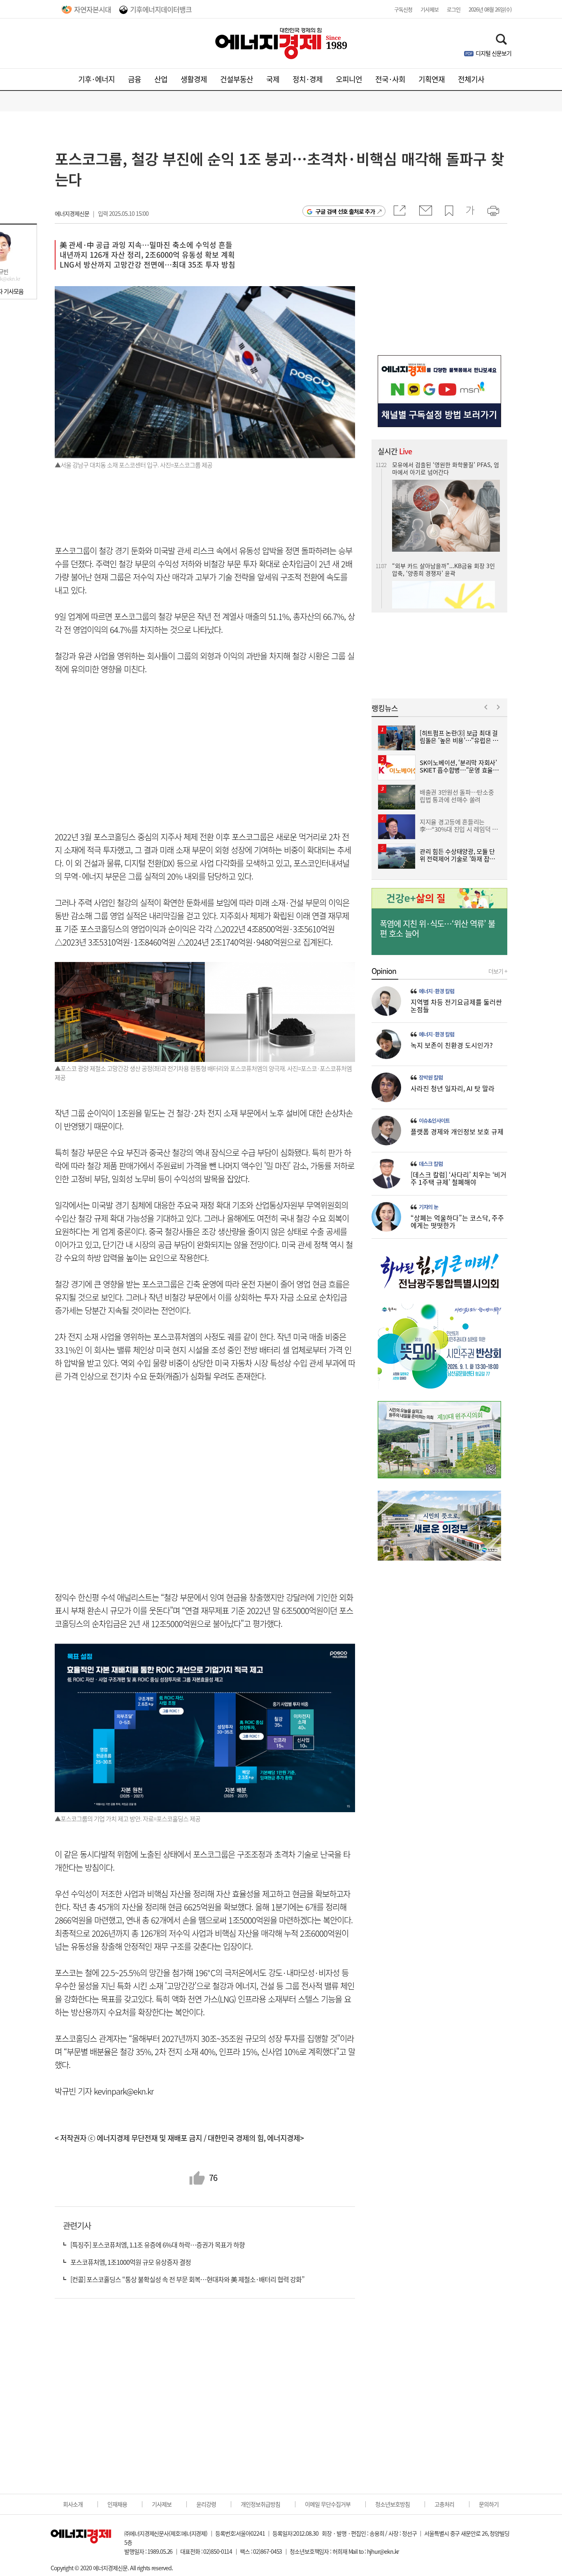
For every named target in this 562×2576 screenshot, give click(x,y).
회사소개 (73, 2504)
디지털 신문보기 (493, 53)
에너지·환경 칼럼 (437, 991)
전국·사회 (390, 79)
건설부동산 (237, 79)
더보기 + (498, 971)
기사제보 (430, 9)
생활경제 (194, 79)
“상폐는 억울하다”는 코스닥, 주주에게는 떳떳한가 (457, 1221)
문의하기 (489, 2504)
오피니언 (349, 79)
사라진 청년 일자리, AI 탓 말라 (453, 1088)
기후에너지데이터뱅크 (161, 9)
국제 (273, 79)
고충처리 (444, 2504)
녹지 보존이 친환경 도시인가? (452, 1045)
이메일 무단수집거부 (328, 2504)
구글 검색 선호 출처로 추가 (345, 211)
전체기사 (471, 79)
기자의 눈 (428, 1207)
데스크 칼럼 (431, 1164)
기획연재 (432, 79)
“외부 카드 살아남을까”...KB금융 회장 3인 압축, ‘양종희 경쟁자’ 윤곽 (444, 468)
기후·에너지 (96, 79)
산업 (161, 79)
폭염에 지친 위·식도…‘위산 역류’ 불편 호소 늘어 (437, 929)
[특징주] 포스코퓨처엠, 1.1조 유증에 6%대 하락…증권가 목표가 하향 (158, 2245)
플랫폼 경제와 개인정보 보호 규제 (457, 1131)
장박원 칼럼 (431, 1078)
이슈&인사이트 (434, 1121)
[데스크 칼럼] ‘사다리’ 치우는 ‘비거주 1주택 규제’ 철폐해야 (459, 1178)
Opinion (384, 971)
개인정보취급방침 (260, 2504)
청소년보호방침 (392, 2504)
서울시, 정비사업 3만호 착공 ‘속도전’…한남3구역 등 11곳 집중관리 (445, 571)
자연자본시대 (93, 9)
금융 (135, 79)
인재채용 (117, 2504)
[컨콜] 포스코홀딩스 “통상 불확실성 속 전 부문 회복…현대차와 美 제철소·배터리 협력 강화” (187, 2279)
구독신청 (403, 9)
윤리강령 (206, 2504)
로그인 (454, 9)
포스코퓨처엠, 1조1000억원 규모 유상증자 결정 (131, 2262)
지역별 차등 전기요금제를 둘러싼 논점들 (456, 1006)
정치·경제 (308, 79)
